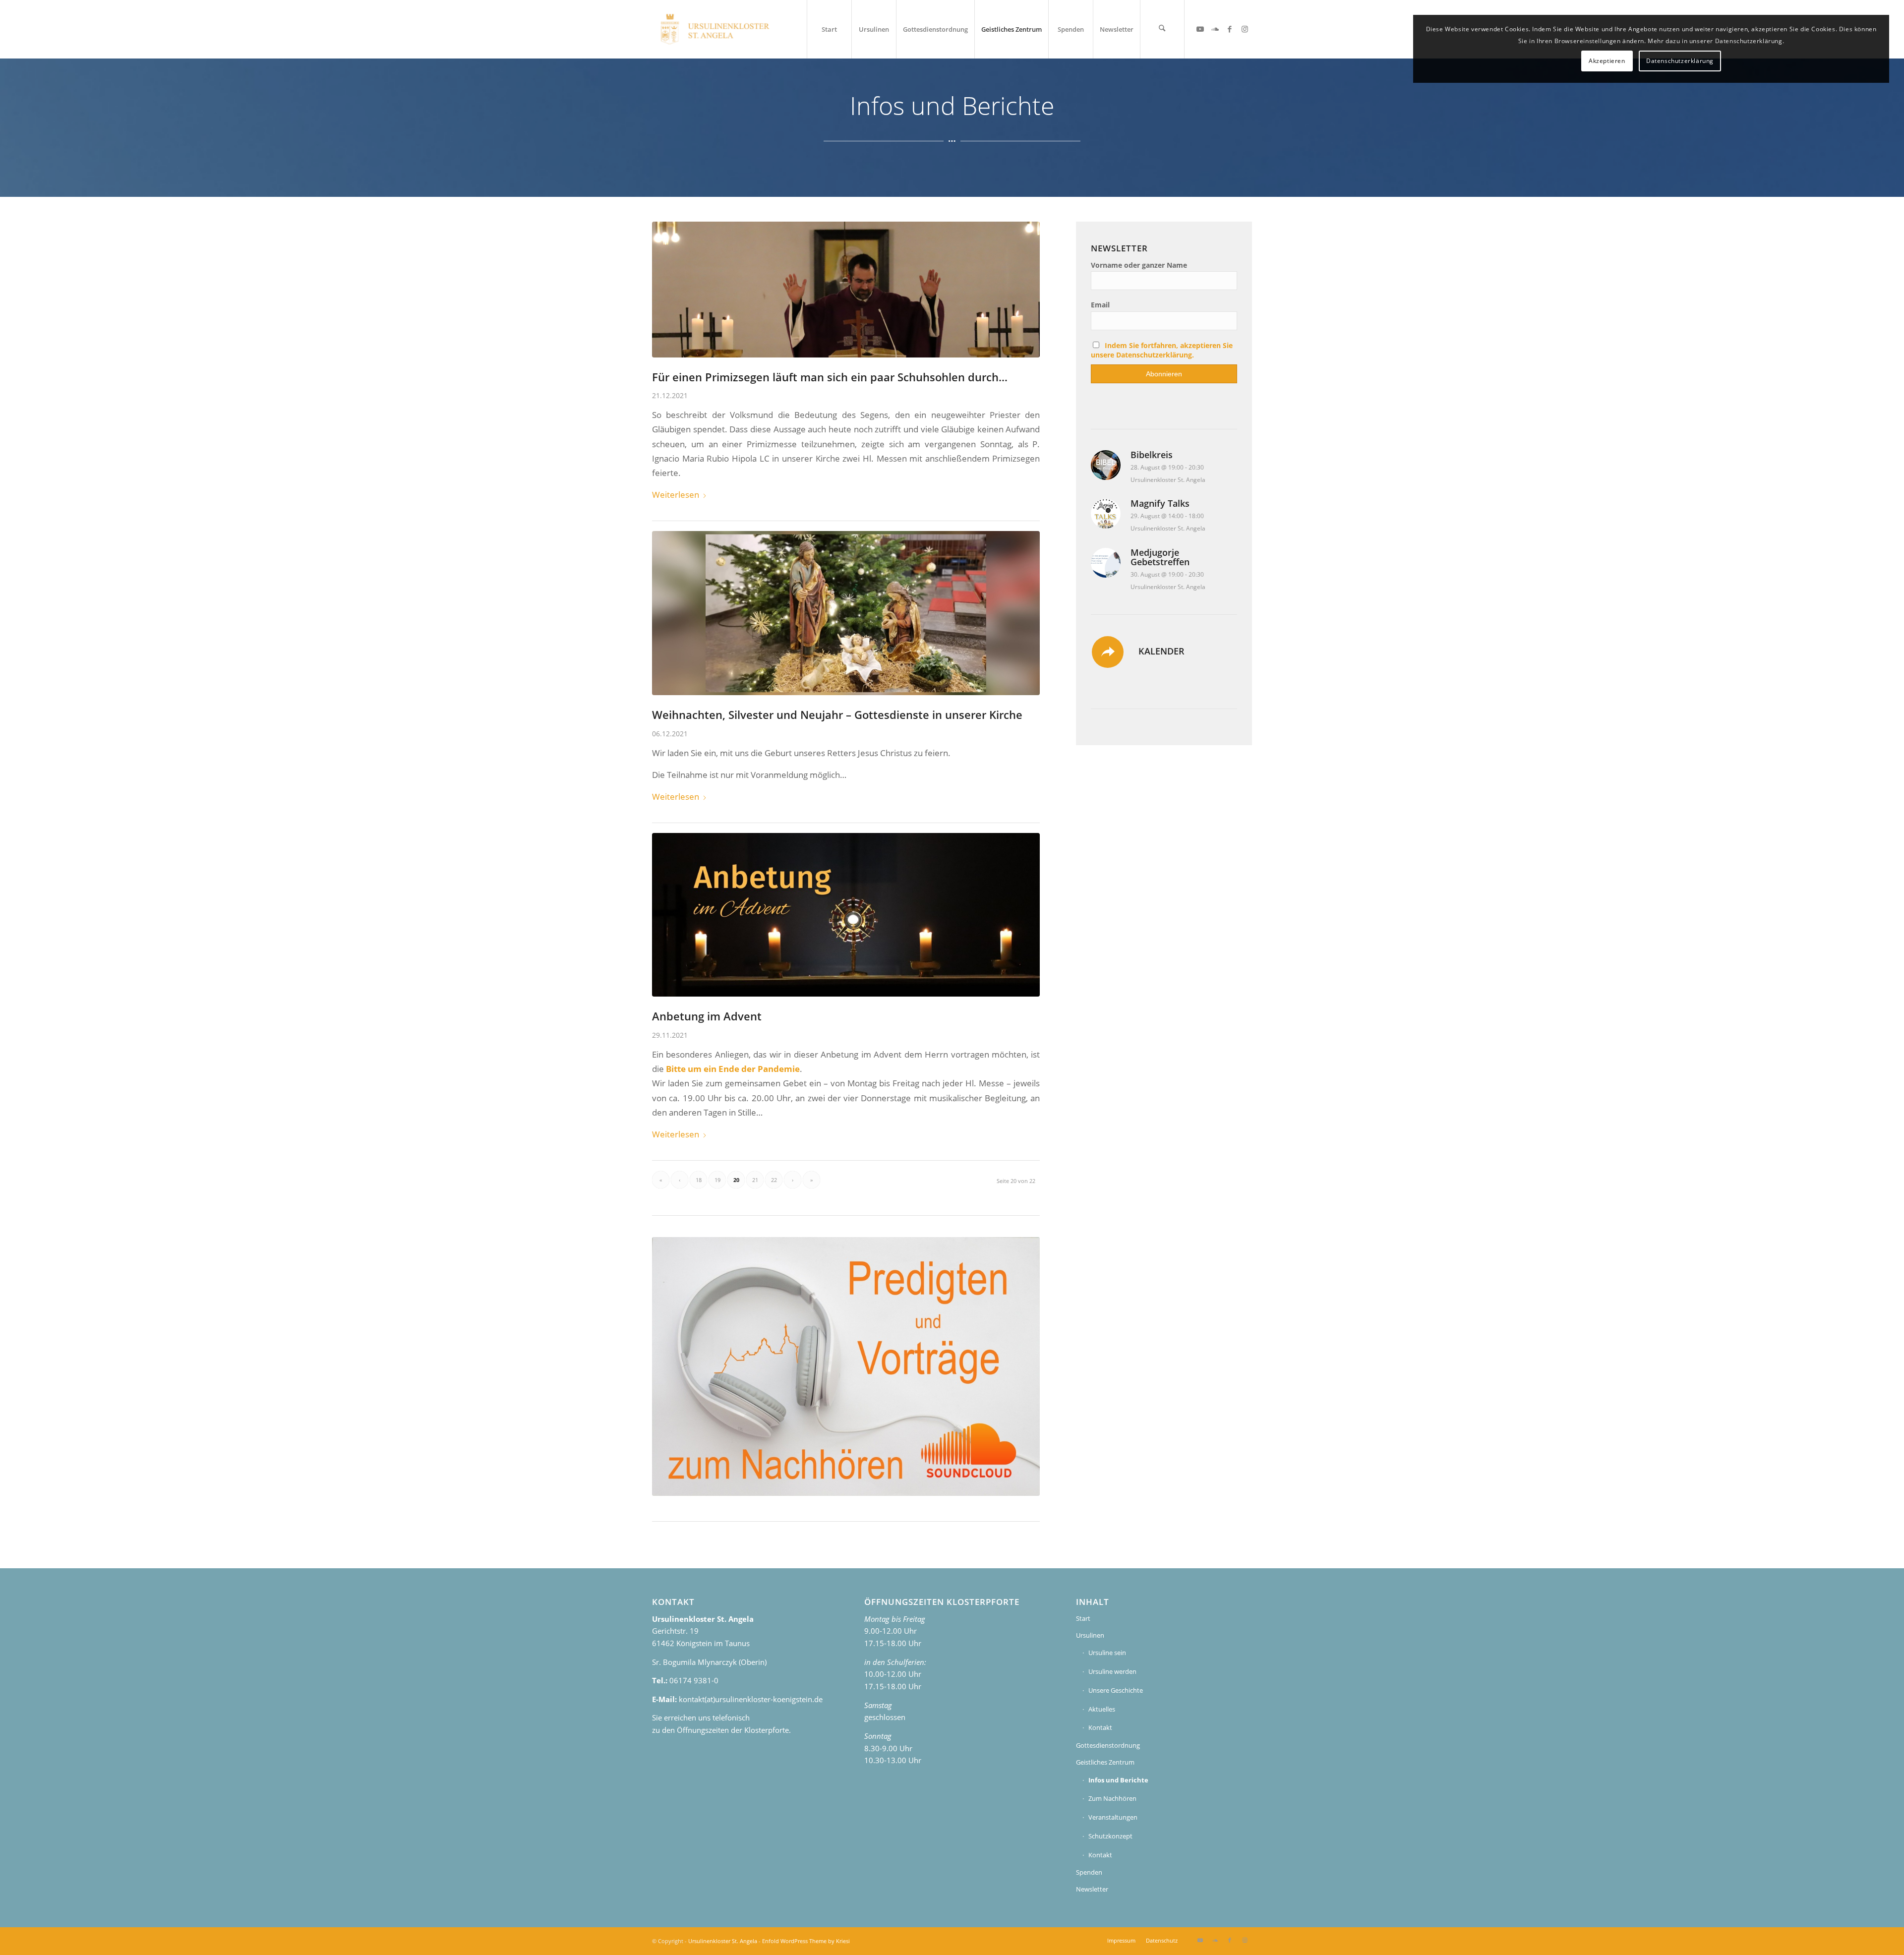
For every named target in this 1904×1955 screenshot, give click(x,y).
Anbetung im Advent (707, 1016)
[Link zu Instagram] (1245, 29)
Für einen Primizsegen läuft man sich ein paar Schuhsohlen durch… (830, 377)
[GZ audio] (846, 1366)
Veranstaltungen (1113, 1817)
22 (774, 1180)
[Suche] (1162, 29)
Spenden (1089, 1872)
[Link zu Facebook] (1230, 29)
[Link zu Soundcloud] (1215, 29)
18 (699, 1180)
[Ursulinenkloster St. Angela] (716, 29)
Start (1083, 1618)
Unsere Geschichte (1116, 1690)
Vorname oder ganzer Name (1139, 265)
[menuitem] (829, 29)
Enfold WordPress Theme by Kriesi (806, 1941)
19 (717, 1180)
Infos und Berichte (1118, 1780)
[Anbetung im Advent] (846, 915)
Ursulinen (1090, 1635)
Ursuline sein (1107, 1653)
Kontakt (1100, 1727)
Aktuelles (1102, 1709)
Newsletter (1092, 1889)
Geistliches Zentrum (1105, 1762)
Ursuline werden (1112, 1671)
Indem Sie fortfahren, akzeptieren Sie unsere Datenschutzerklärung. (1162, 350)
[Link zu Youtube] (1200, 29)
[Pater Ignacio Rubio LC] (846, 290)
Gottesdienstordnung (1108, 1745)
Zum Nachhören (1112, 1798)
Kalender (1161, 651)
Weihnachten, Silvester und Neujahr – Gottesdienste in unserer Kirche (837, 715)
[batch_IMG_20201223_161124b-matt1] (846, 613)
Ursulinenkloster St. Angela (723, 1941)
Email (1100, 305)
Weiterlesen (676, 495)
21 (755, 1180)
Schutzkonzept (1110, 1836)
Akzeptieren (1607, 61)
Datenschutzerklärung (1680, 61)
